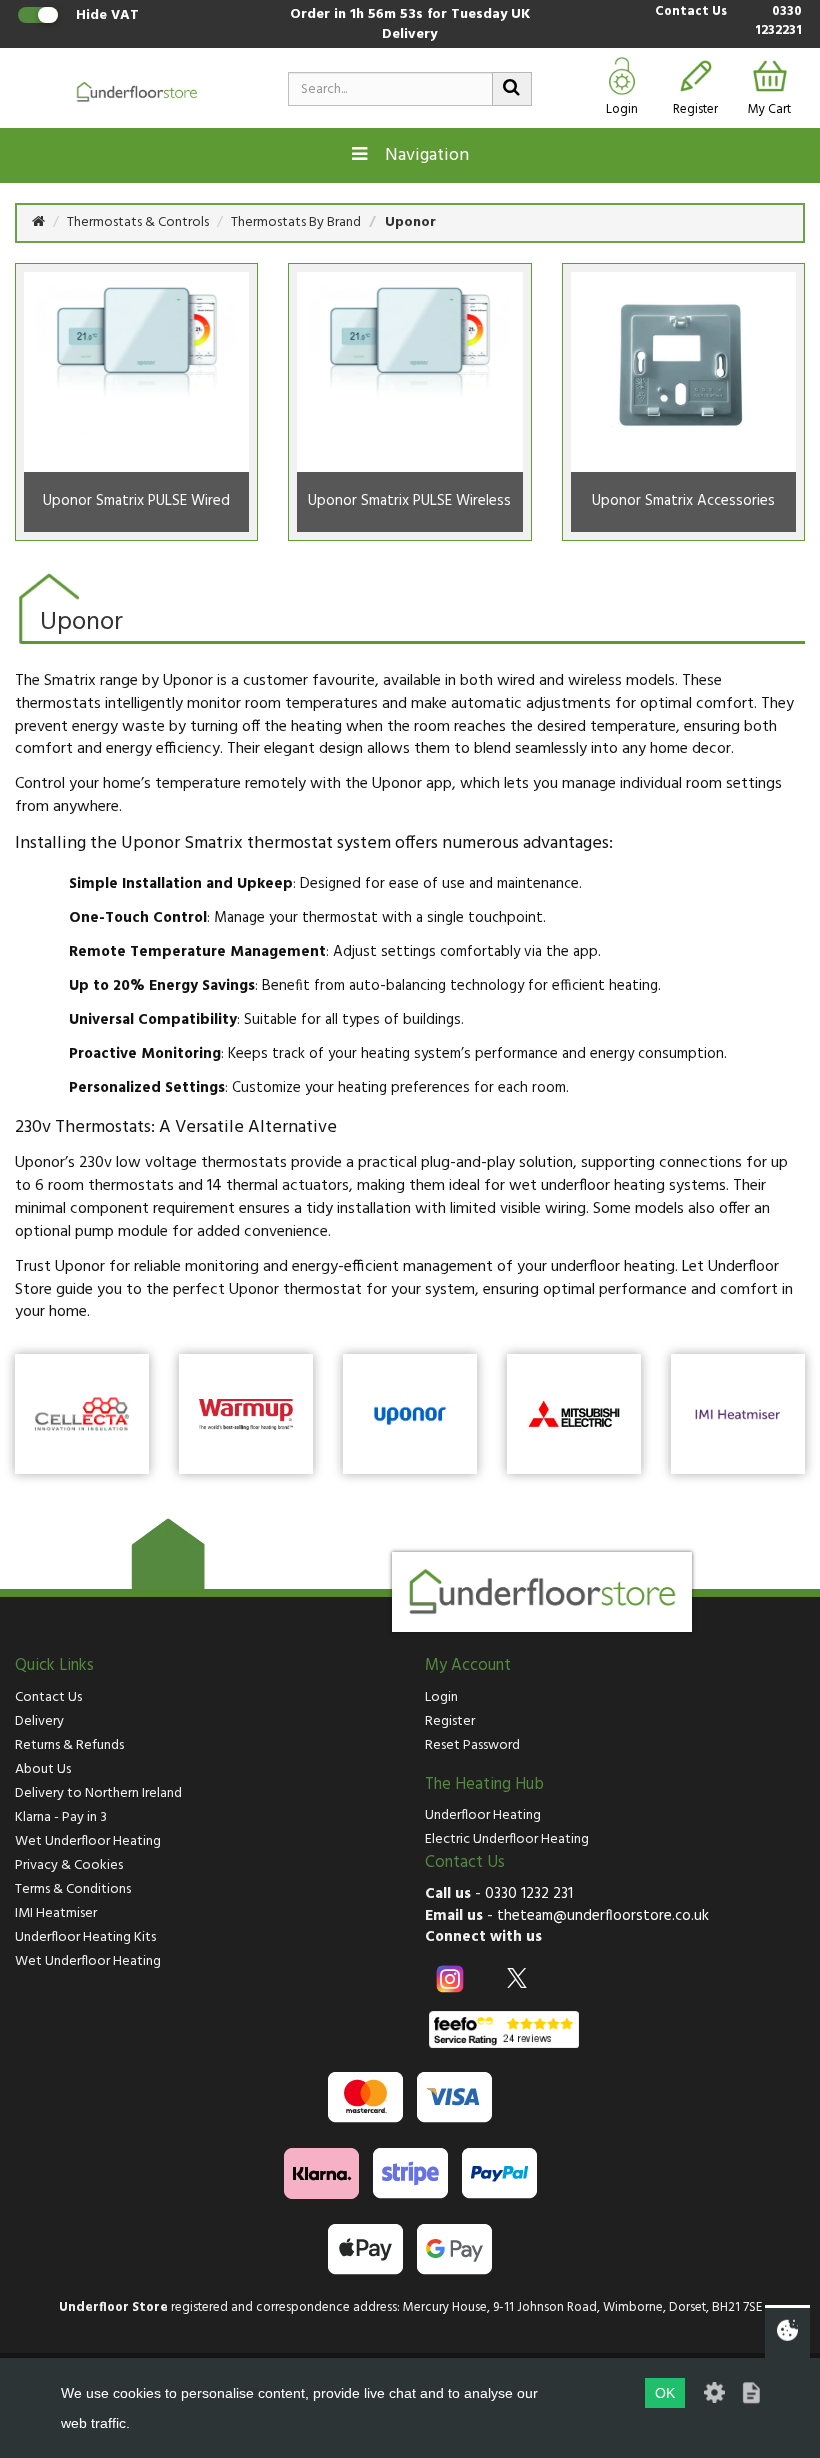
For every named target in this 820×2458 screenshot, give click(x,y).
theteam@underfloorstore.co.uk (603, 1916)
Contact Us (690, 12)
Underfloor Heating (483, 1815)
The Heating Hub (484, 1785)
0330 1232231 (778, 21)
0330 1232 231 (529, 1894)
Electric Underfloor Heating (507, 1839)
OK (665, 2393)
